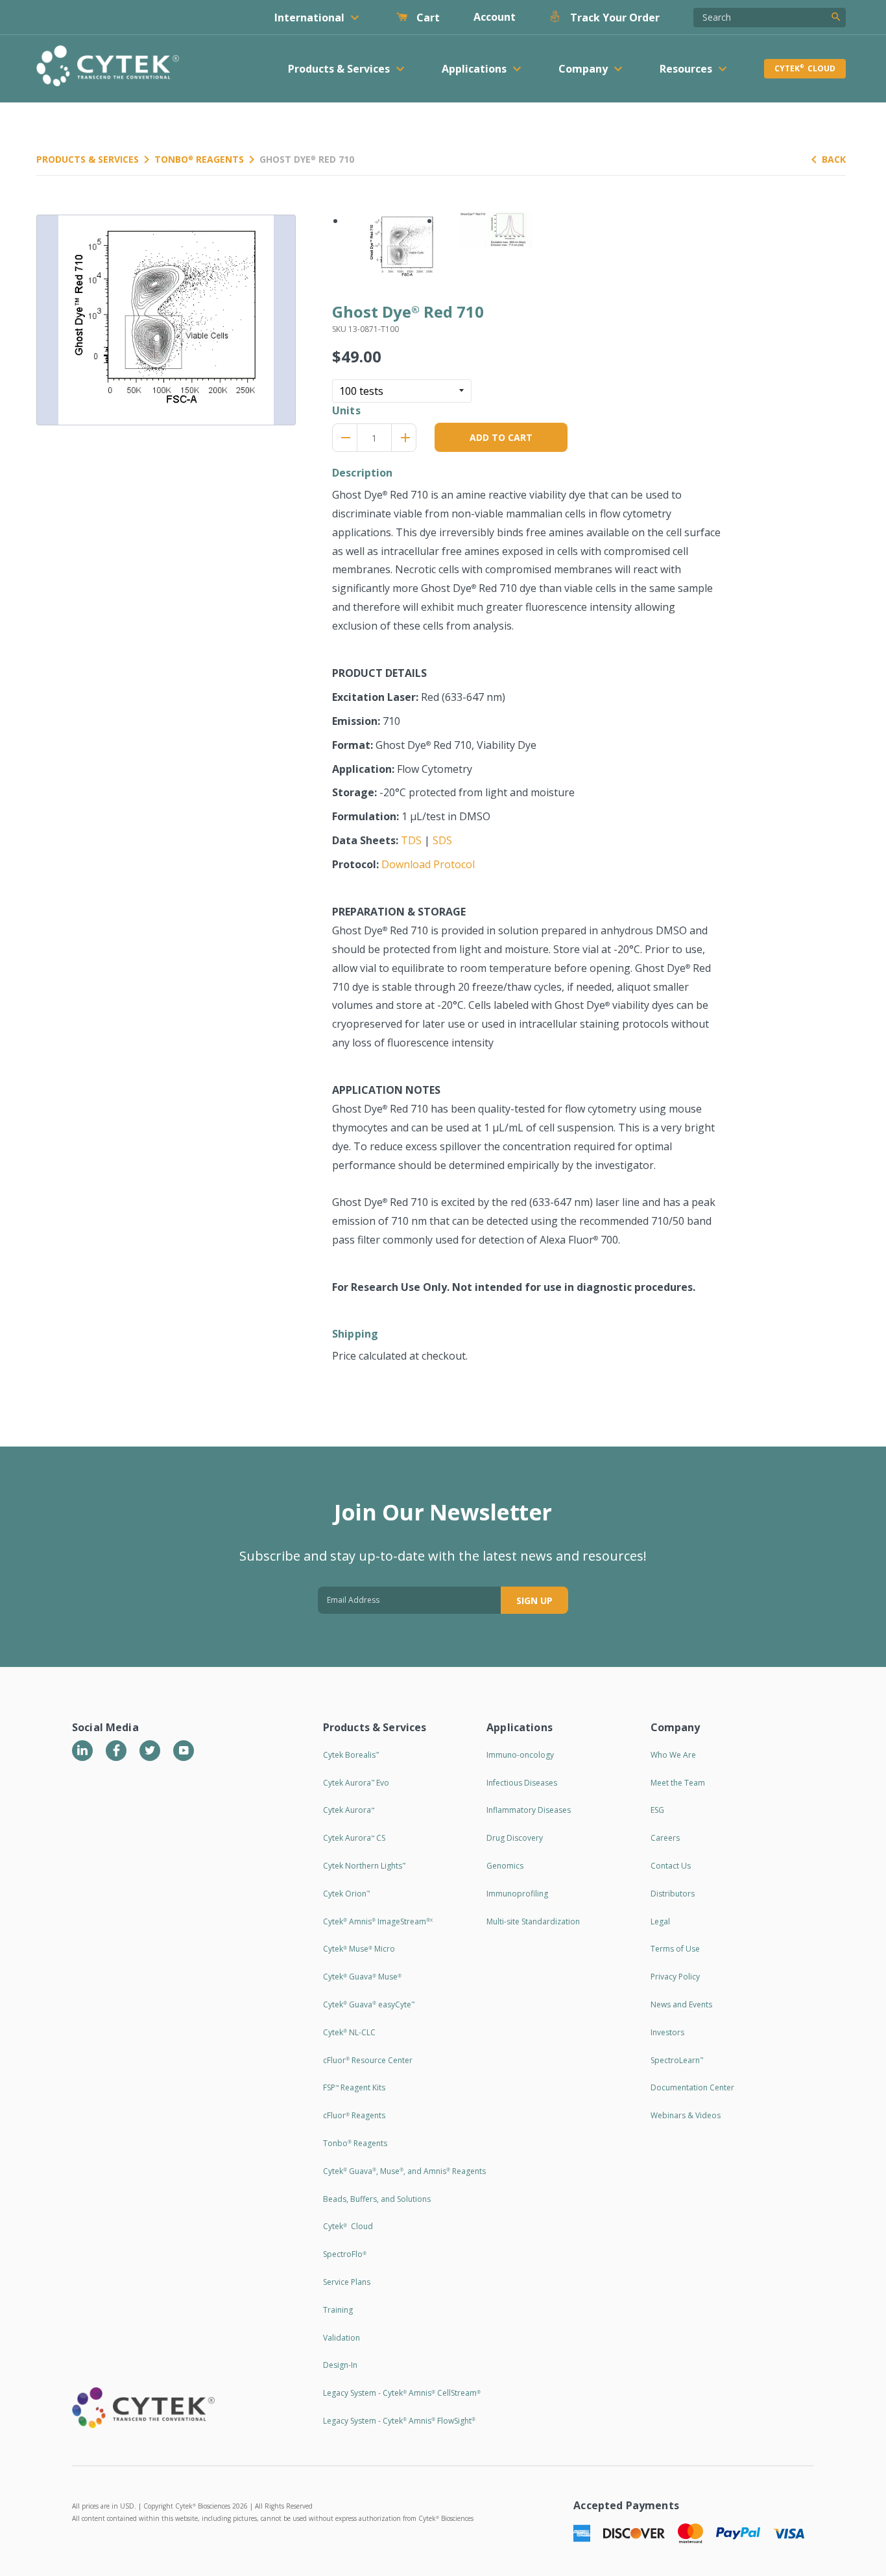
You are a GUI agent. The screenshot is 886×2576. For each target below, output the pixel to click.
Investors (667, 2032)
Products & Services (88, 159)
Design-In (340, 2365)
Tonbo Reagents (199, 159)
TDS (411, 840)
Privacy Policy (675, 1977)
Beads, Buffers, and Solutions (377, 2199)
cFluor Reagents (354, 2115)
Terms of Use (675, 1949)
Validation (341, 2338)
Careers (665, 1838)
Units (346, 410)
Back (834, 159)
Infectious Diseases (522, 1783)
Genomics (505, 1866)
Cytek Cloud (805, 68)
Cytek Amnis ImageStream (378, 1921)
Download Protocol (428, 864)
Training (338, 2310)
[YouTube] (184, 1751)
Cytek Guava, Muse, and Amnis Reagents (404, 2171)
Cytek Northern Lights (364, 1866)
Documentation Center (692, 2087)
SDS (442, 840)
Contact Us (671, 1866)
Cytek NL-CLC (349, 2032)
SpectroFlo (345, 2254)
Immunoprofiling (517, 1894)
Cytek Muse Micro (359, 1949)
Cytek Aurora (349, 1810)
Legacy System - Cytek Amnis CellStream (402, 2393)
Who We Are (673, 1755)
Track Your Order (614, 18)
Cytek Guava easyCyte (369, 2004)
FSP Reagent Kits (354, 2087)
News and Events (681, 2004)
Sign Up (534, 1601)
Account (495, 17)
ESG (657, 1810)
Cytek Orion (346, 1894)
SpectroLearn (677, 2060)
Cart (427, 18)
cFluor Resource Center (368, 2060)
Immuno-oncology (520, 1755)
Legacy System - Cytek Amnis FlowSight (399, 2421)
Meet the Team (678, 1783)
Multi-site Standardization (533, 1921)
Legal (660, 1921)
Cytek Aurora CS (354, 1838)
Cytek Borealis (351, 1755)
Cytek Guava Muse (362, 1977)
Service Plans (347, 2282)
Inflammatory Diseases (529, 1810)
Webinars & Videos (686, 2115)
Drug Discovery (515, 1838)
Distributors (673, 1894)
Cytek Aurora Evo (356, 1783)
